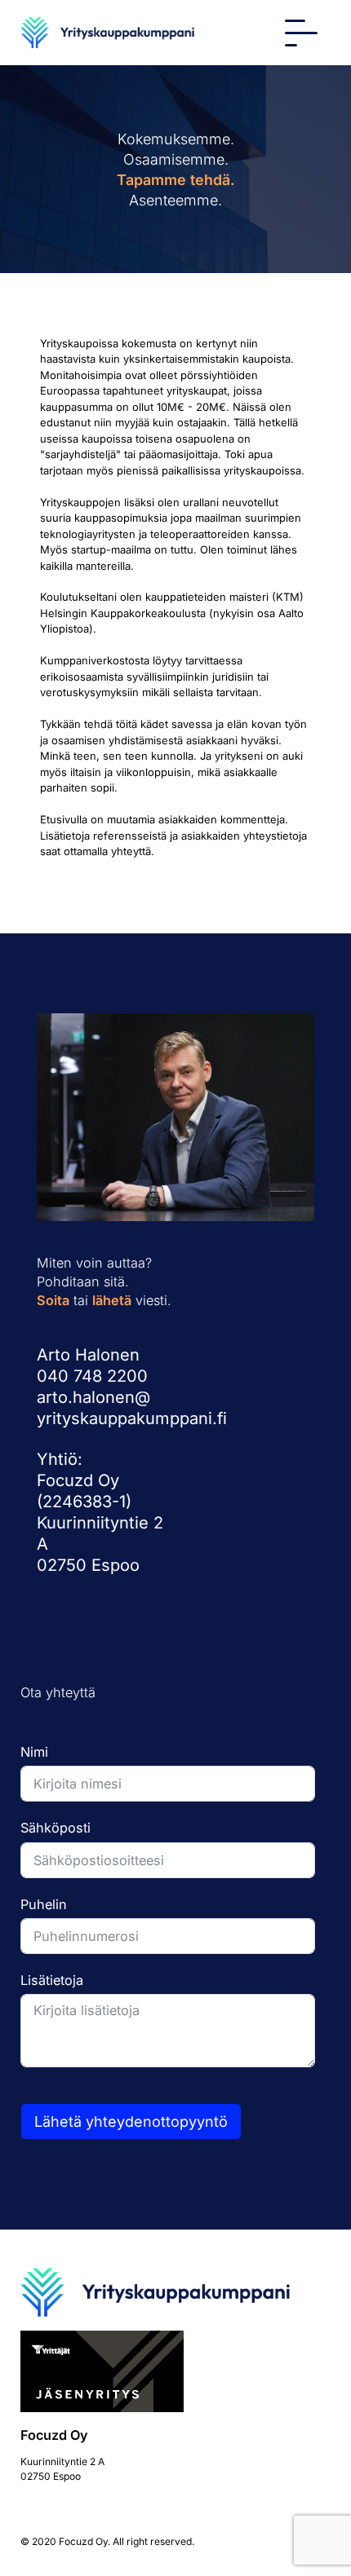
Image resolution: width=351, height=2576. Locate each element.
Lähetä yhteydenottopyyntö (131, 2122)
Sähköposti (56, 1828)
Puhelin (44, 1904)
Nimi (34, 1752)
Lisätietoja (52, 1980)
